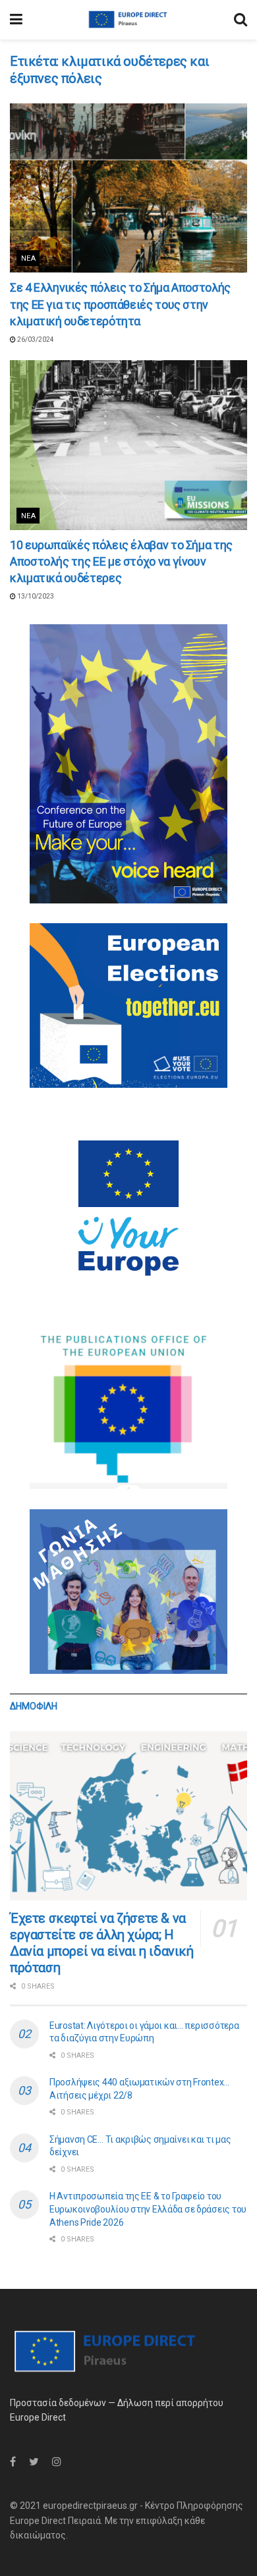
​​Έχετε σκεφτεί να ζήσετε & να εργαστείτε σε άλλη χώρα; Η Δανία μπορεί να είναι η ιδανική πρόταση (102, 1943)
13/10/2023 (35, 596)
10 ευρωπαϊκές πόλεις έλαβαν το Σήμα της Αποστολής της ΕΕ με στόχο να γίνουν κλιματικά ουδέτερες (121, 561)
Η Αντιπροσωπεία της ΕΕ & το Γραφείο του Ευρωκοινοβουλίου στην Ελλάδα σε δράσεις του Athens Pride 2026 (148, 2209)
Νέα (28, 258)
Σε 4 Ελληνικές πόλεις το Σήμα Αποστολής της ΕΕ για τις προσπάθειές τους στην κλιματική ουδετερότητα (120, 304)
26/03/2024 (35, 339)
